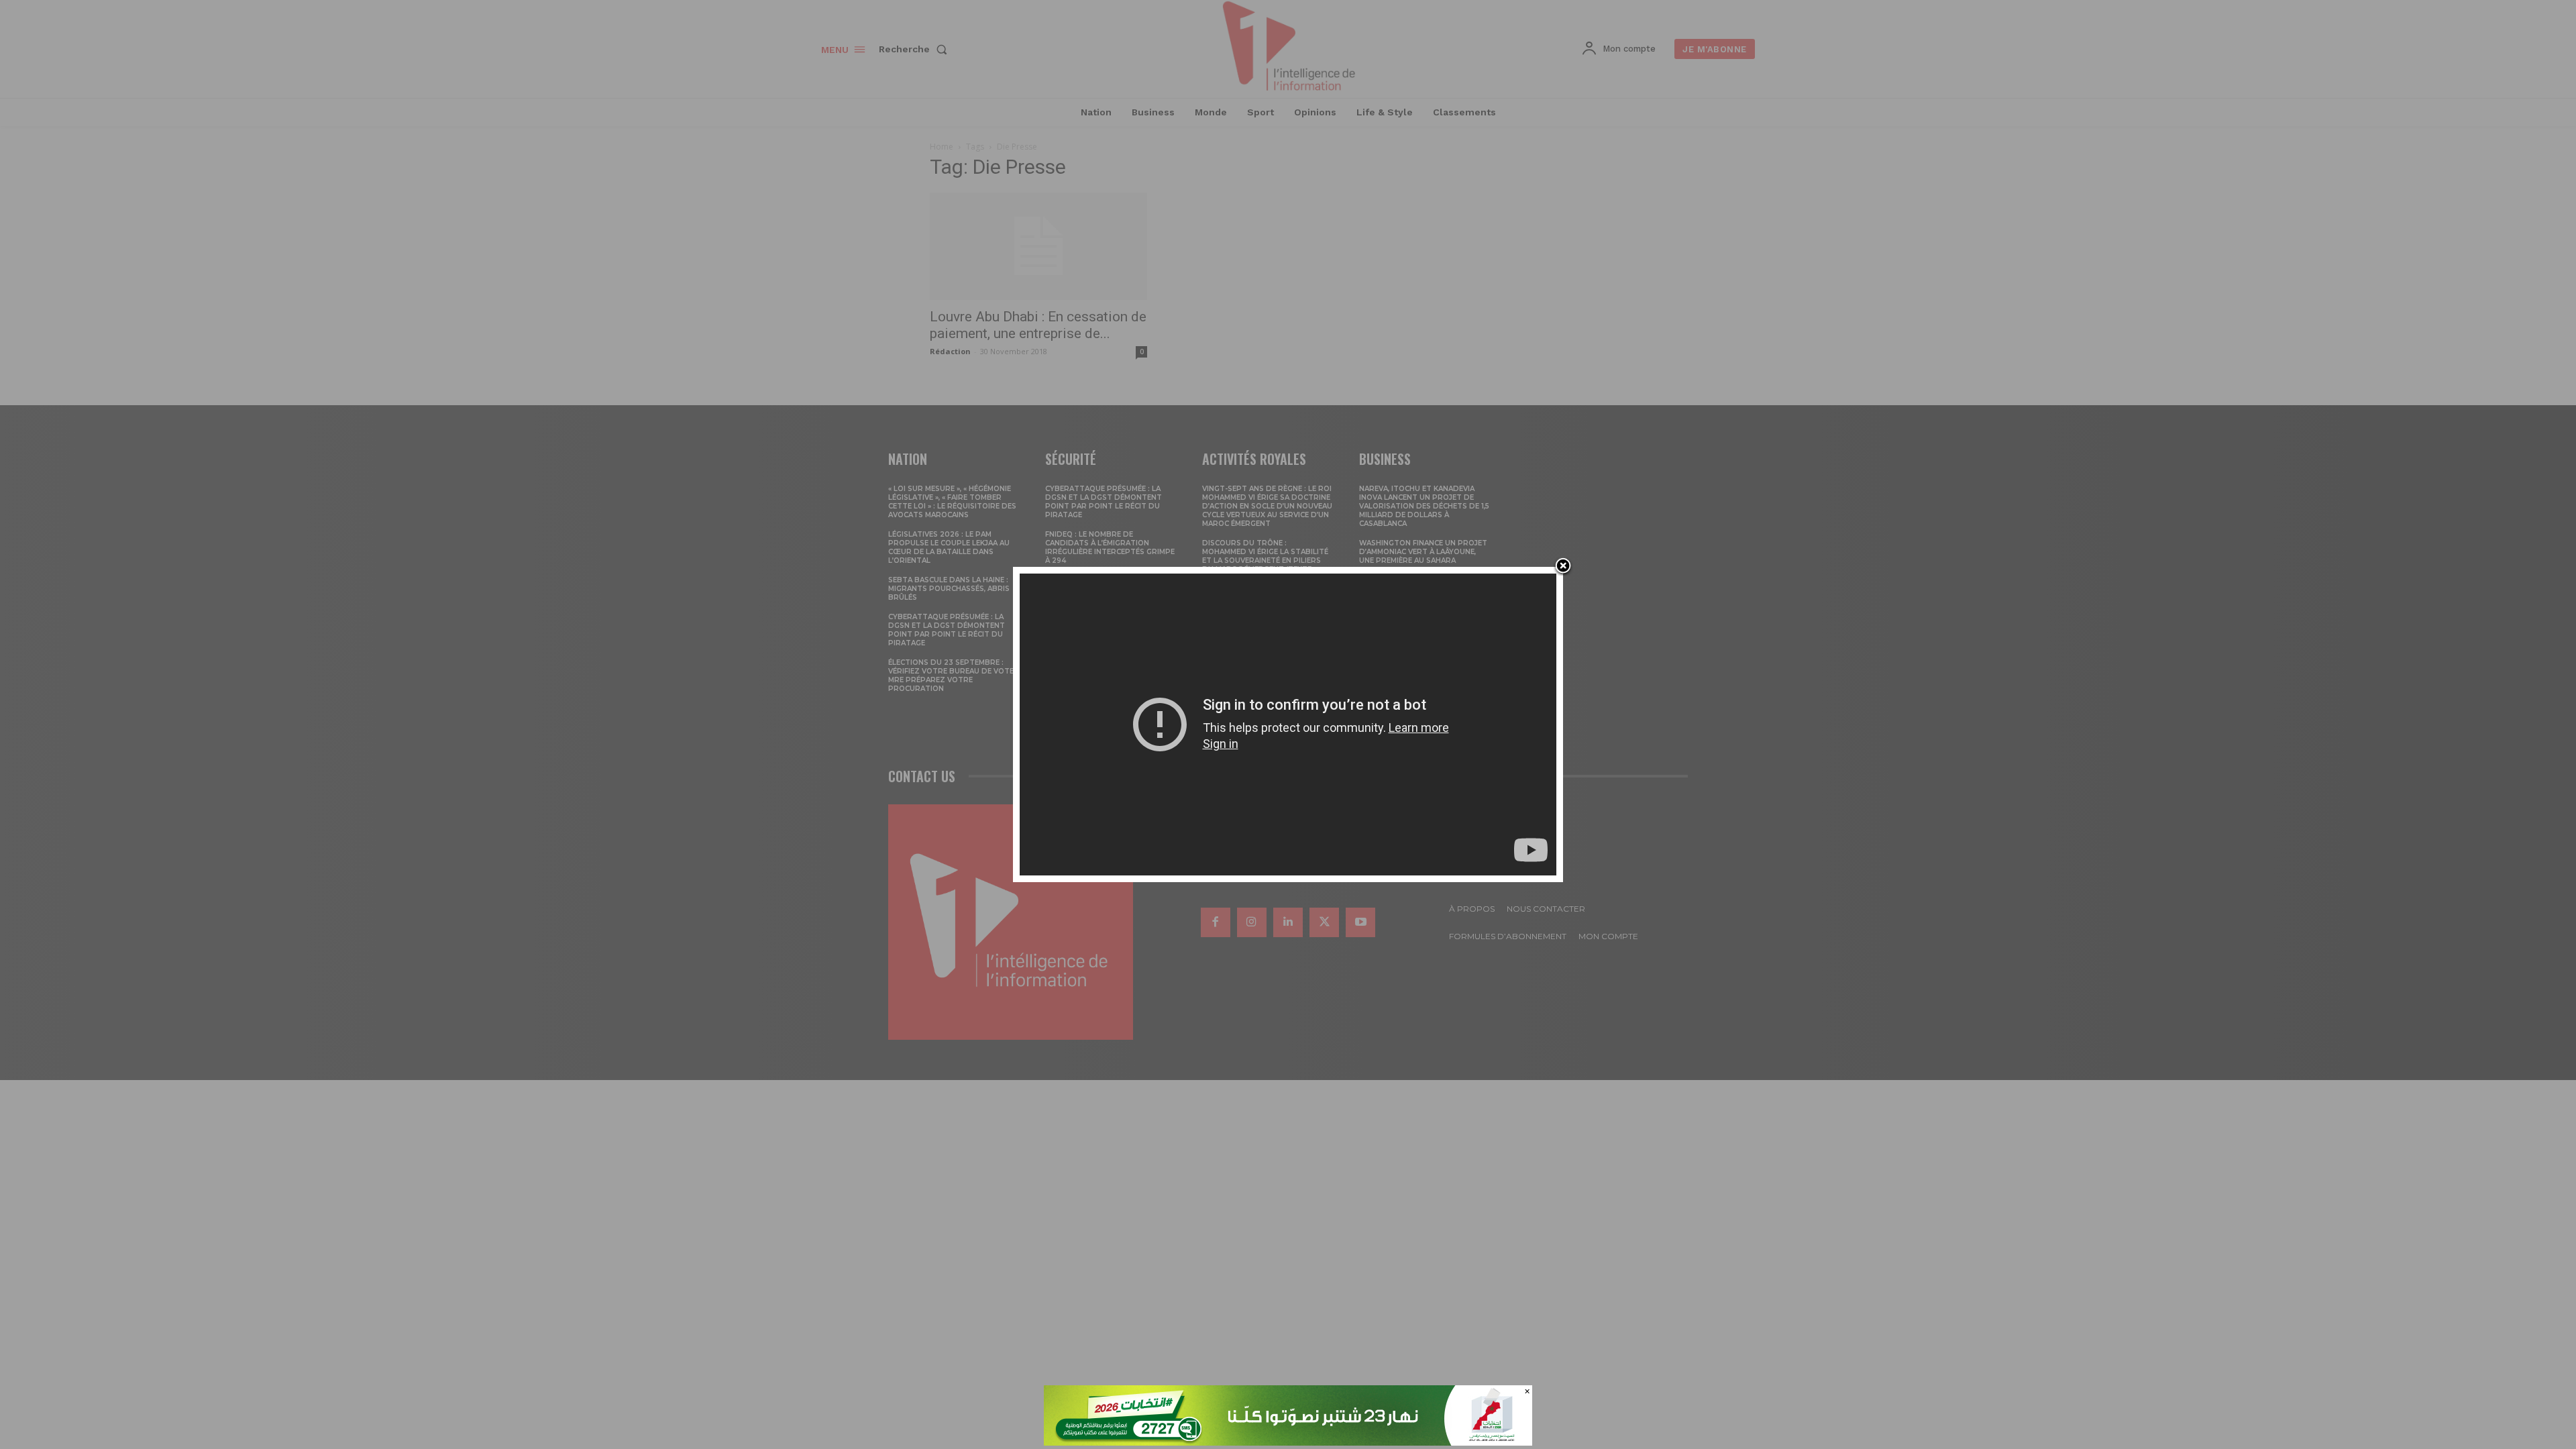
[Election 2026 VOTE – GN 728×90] (1288, 1442)
